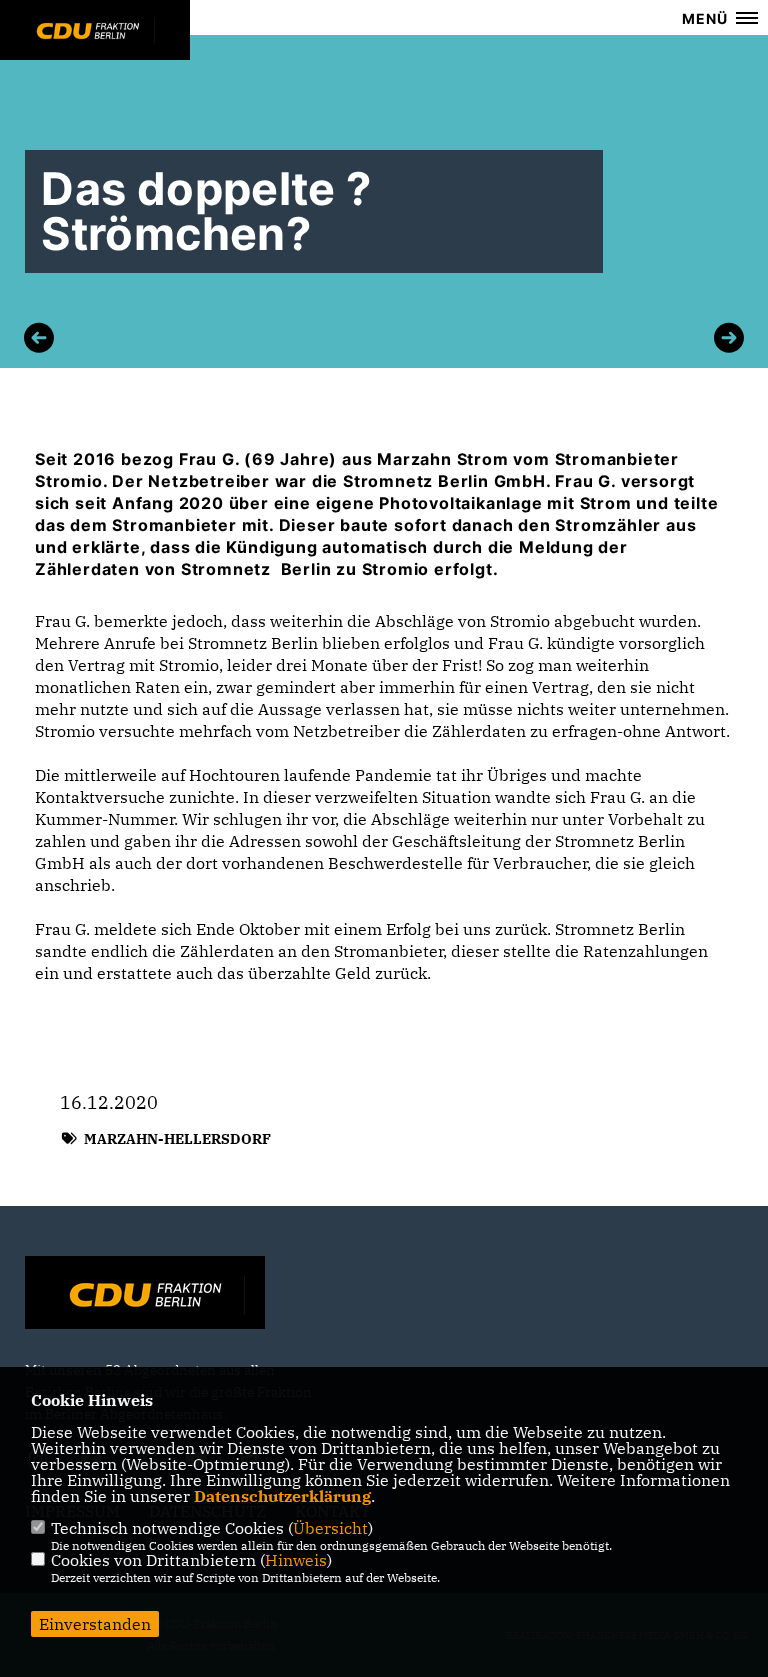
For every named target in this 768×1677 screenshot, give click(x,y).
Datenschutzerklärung (282, 1496)
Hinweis (296, 1560)
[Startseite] (145, 1295)
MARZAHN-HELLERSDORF (177, 1139)
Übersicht (330, 1528)
